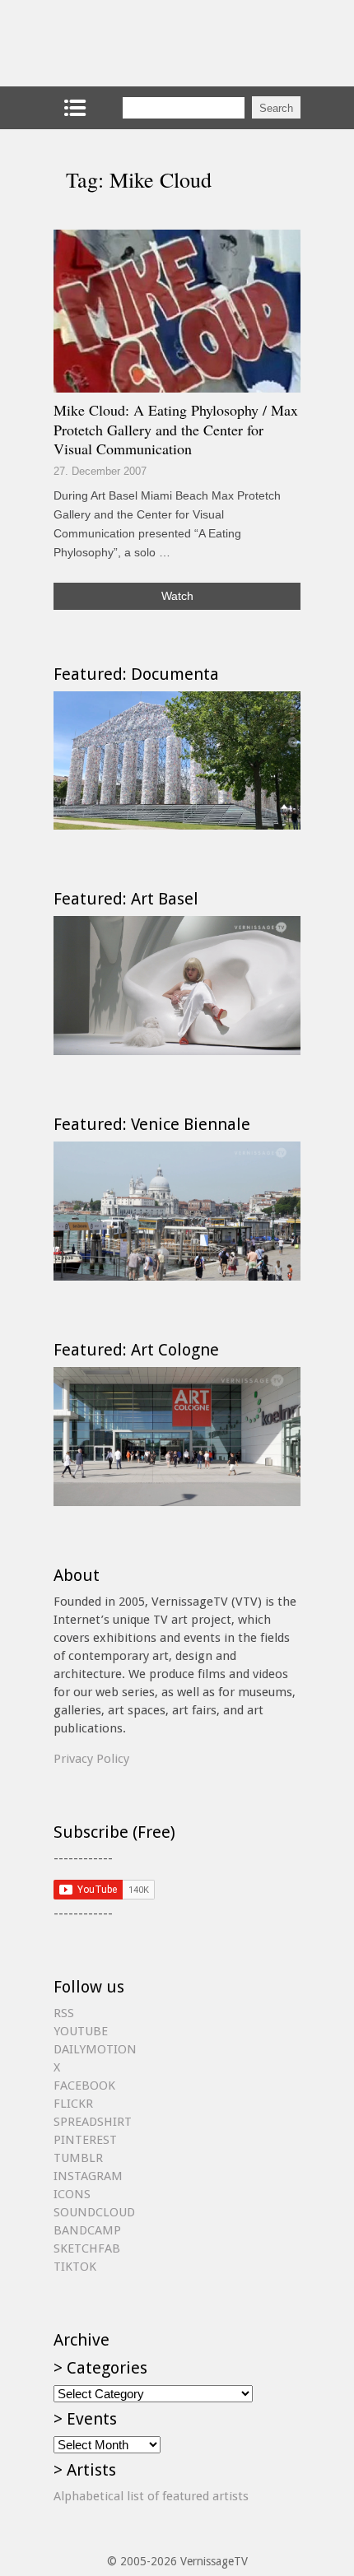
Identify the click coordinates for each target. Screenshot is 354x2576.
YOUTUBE (81, 2031)
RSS (64, 2013)
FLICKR (73, 2104)
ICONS (72, 2194)
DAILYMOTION (95, 2049)
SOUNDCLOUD (94, 2212)
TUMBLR (78, 2158)
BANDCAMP (87, 2230)
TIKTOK (75, 2267)
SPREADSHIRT (93, 2122)
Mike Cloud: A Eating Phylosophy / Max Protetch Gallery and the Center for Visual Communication (176, 429)
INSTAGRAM (88, 2176)
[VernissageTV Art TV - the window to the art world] (136, 43)
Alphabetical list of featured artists (151, 2496)
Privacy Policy (91, 1759)
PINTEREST (85, 2140)
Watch (177, 596)
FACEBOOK (84, 2085)
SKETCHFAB (87, 2248)
